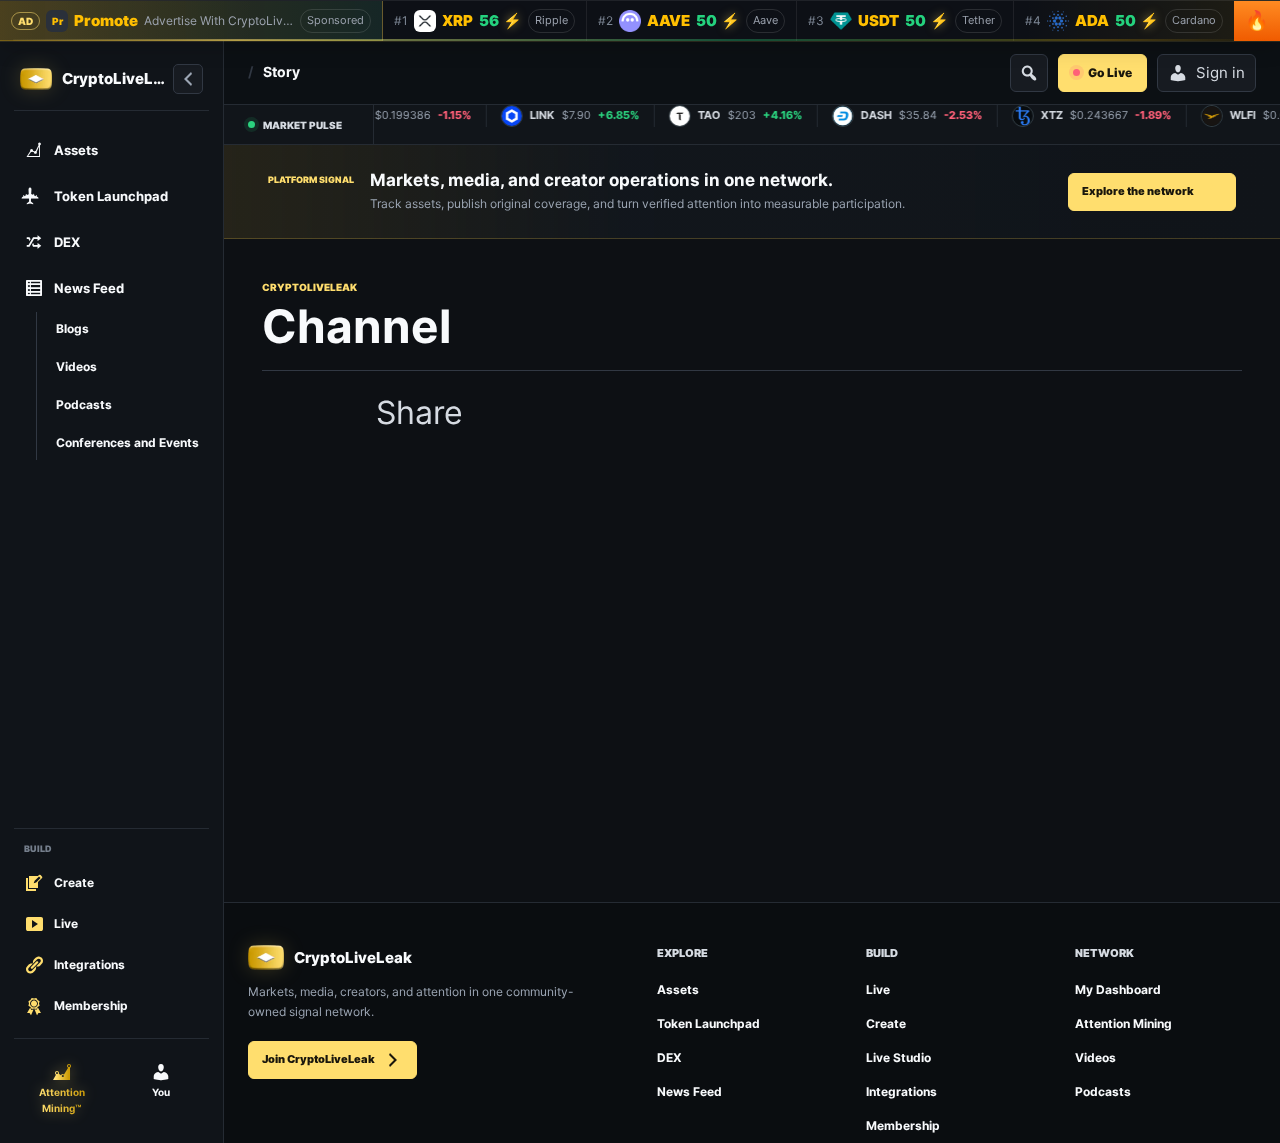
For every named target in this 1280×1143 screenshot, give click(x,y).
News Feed (689, 1091)
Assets (678, 989)
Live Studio (898, 1057)
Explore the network (1138, 191)
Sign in (1220, 72)
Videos (1095, 1057)
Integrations (901, 1091)
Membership (903, 1125)
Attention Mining (1123, 1023)
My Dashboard (1118, 989)
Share (419, 413)
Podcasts (1103, 1091)
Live (878, 989)
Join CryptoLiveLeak (318, 1059)
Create (886, 1023)
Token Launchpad (708, 1023)
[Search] (1029, 73)
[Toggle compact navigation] (188, 79)
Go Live (1110, 72)
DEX (669, 1057)
